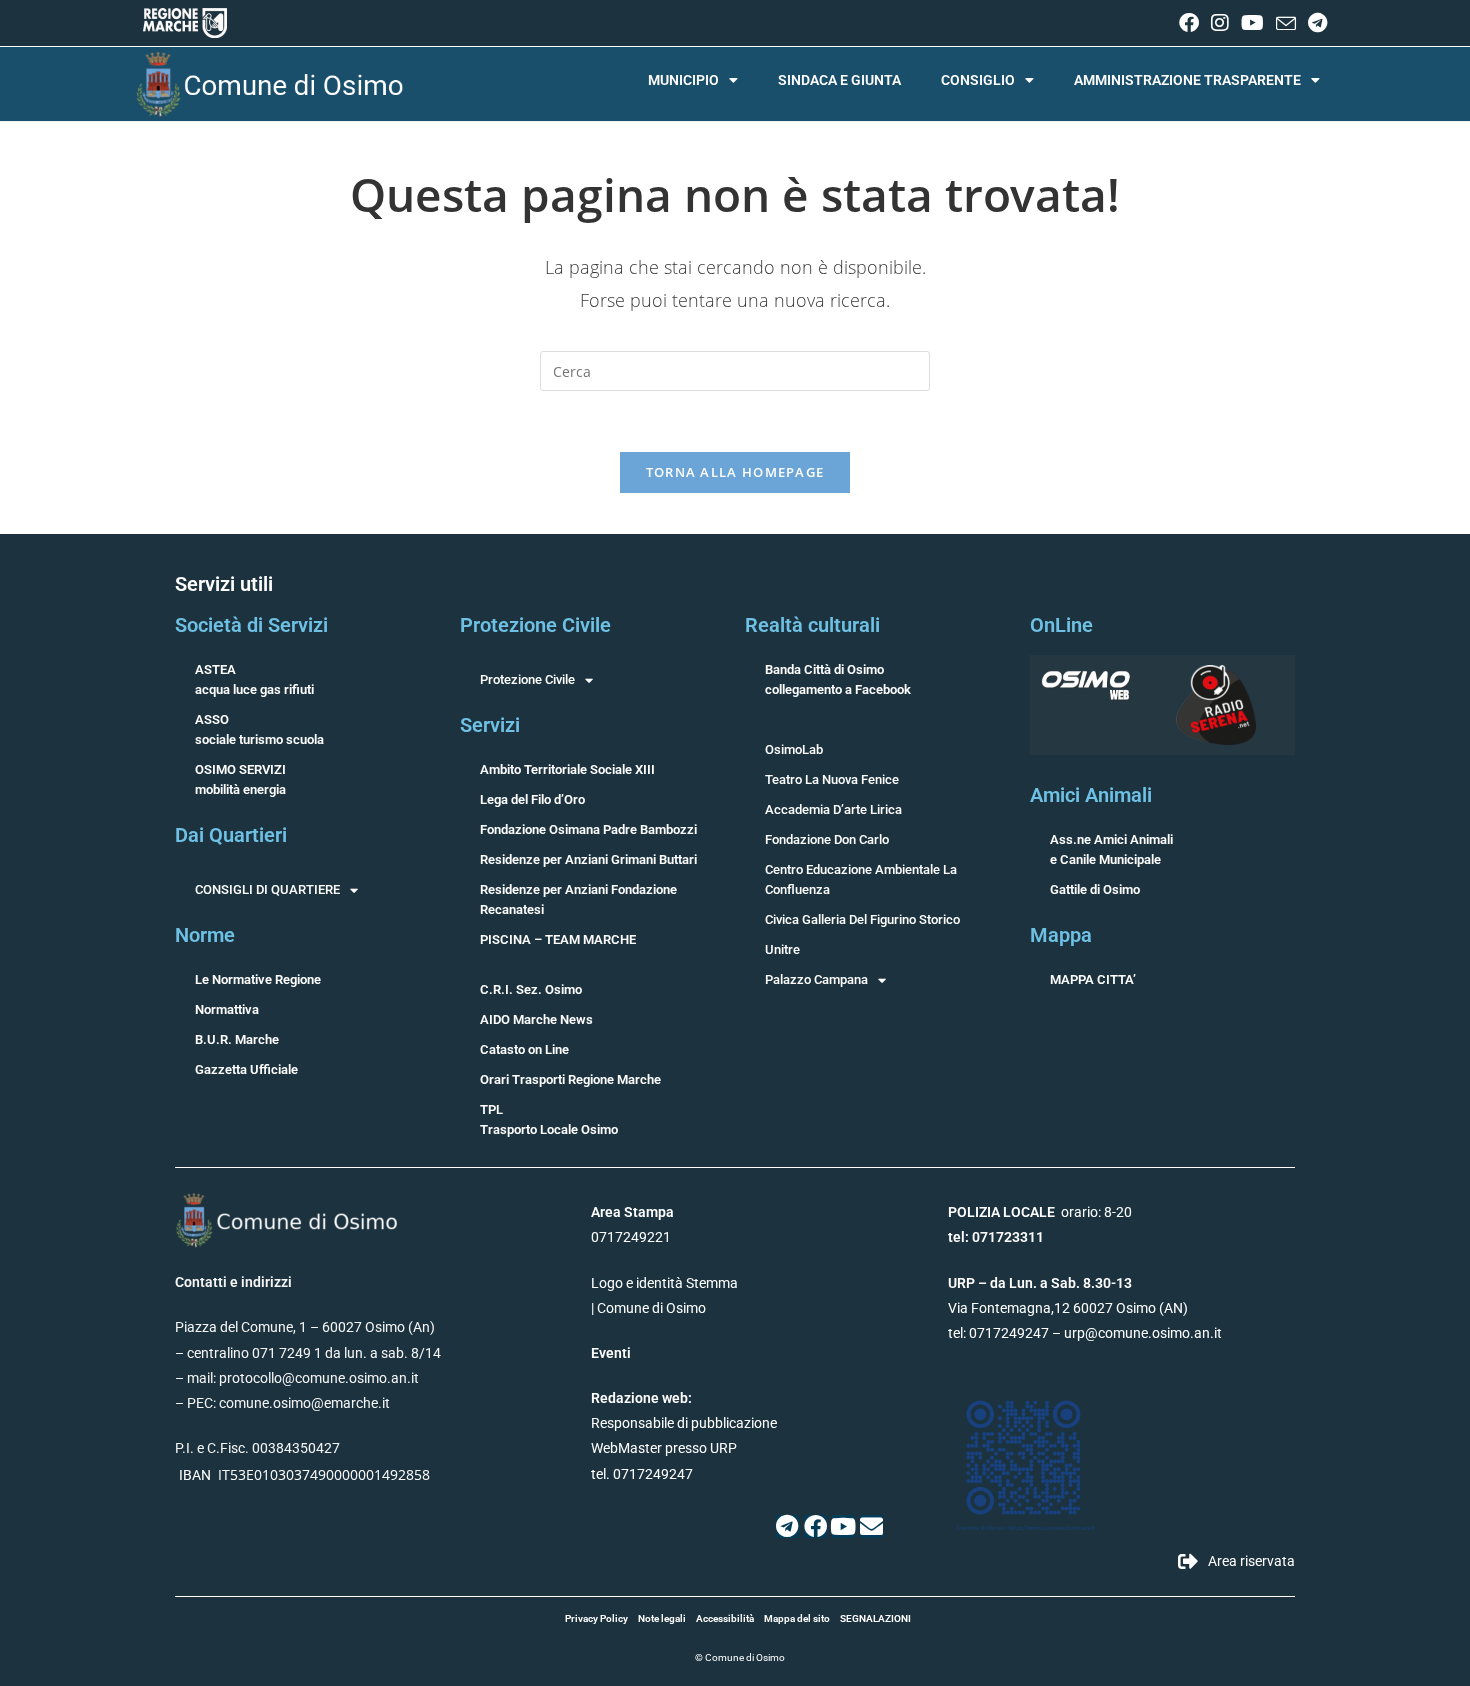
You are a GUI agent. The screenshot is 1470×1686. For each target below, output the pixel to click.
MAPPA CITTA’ (1093, 979)
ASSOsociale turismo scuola (259, 729)
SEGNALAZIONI (875, 1618)
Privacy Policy (596, 1618)
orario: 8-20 (1040, 1212)
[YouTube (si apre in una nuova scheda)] (1252, 23)
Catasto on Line (524, 1049)
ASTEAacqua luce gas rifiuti (254, 679)
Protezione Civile (527, 679)
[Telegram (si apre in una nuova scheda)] (1314, 23)
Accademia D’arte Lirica (833, 809)
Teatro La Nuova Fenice (832, 779)
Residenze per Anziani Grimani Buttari (588, 859)
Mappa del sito (797, 1618)
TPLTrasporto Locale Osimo (549, 1119)
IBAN (195, 1475)
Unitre (782, 949)
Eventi (611, 1353)
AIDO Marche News (536, 1019)
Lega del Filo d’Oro (532, 799)
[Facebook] (815, 1526)
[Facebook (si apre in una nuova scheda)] (1189, 23)
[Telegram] (787, 1526)
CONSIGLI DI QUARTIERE (267, 889)
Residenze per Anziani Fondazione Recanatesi (578, 899)
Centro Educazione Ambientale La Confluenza (861, 879)
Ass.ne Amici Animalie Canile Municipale (1111, 849)
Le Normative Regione (258, 979)
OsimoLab (794, 749)
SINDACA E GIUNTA (839, 80)
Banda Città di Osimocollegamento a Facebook (838, 679)
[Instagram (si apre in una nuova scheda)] (1220, 23)
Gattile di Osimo (1095, 889)
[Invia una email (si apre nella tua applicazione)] (1286, 24)
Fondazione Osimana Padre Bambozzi (588, 829)
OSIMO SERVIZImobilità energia (240, 779)
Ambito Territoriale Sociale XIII (567, 769)
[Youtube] (843, 1526)
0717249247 (1009, 1333)
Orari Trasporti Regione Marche (570, 1079)
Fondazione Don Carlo (827, 839)
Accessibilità (725, 1618)
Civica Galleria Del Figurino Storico (862, 919)
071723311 (1008, 1237)
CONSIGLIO (978, 80)
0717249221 (631, 1237)
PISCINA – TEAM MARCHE (558, 939)
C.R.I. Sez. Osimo (531, 989)
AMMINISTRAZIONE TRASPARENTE (1187, 80)
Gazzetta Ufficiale (246, 1069)
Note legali (662, 1618)
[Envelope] (871, 1526)
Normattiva (227, 1009)
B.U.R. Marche (237, 1039)
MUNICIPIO (683, 80)
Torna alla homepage (735, 472)
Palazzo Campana (816, 979)
